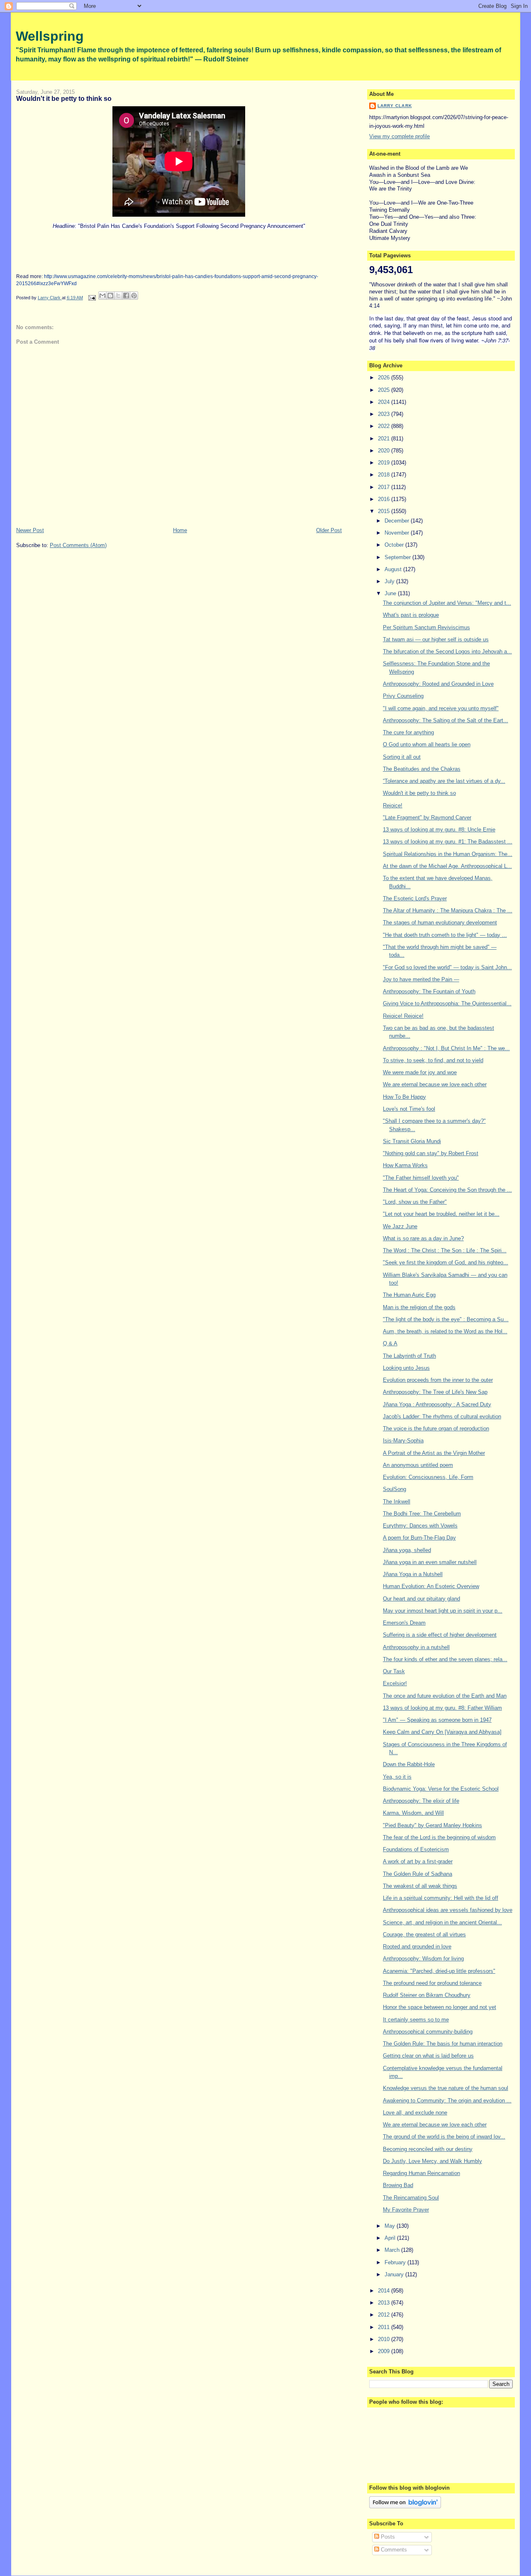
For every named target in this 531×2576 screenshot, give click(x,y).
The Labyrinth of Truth (409, 1356)
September (398, 557)
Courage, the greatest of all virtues (424, 1934)
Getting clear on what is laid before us (428, 2056)
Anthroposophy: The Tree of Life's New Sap (435, 1392)
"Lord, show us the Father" (415, 1202)
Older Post (329, 530)
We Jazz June (400, 1226)
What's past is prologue (411, 615)
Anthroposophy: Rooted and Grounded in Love (438, 684)
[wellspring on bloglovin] (405, 2506)
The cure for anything (408, 732)
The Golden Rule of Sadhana (418, 1874)
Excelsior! (395, 1683)
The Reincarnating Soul (411, 2198)
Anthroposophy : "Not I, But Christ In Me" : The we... (446, 1048)
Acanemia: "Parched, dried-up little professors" (439, 1971)
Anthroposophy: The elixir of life (421, 1801)
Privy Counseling (403, 696)
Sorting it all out (402, 757)
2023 (385, 414)
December (398, 521)
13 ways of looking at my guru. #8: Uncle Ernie (439, 830)
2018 (385, 475)
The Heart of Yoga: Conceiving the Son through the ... (447, 1190)
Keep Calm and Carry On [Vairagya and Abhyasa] (442, 1732)
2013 (385, 2303)
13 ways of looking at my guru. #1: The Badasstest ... (448, 842)
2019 (385, 463)
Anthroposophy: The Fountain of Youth (429, 991)
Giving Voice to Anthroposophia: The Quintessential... (447, 1003)
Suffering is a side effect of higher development (440, 1635)
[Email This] (102, 296)
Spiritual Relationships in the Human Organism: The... (448, 854)
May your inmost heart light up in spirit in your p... (443, 1611)
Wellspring (50, 36)
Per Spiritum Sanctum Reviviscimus (426, 627)
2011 (385, 2327)
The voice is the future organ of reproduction (436, 1429)
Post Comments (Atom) (78, 545)
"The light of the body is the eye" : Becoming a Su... (446, 1319)
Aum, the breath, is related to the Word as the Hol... (445, 1331)
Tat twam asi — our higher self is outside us (436, 639)
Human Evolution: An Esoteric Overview (431, 1586)
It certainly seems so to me (416, 2020)
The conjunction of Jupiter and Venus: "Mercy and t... (447, 603)
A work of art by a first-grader (418, 1861)
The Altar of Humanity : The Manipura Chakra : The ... (448, 910)
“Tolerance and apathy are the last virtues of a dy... (444, 781)
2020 (385, 451)
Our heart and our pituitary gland (421, 1599)
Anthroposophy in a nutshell (416, 1647)
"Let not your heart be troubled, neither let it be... (441, 1214)
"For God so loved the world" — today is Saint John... (447, 967)
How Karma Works (405, 1165)
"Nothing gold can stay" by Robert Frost (431, 1153)
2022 (385, 426)
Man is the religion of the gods (419, 1307)
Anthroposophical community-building (428, 2032)
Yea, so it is (397, 1777)
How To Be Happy (404, 1097)
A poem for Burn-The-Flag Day (419, 1538)
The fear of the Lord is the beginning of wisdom (439, 1837)
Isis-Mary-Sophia (403, 1441)
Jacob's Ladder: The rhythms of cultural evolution (442, 1416)
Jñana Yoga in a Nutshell (413, 1574)
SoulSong (395, 1489)
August (394, 569)
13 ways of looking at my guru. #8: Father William (442, 1708)
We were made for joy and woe (420, 1072)
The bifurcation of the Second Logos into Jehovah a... (447, 651)
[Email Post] (91, 298)
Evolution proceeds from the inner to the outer (438, 1380)
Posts (387, 2537)
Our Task (394, 1671)
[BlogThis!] (110, 296)
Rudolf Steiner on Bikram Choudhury (427, 1995)
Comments (393, 2550)
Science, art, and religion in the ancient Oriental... (442, 1922)
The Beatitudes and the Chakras (422, 769)
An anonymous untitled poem (418, 1465)
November (398, 533)
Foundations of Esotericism (416, 1849)
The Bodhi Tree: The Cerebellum (422, 1514)
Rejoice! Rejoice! (403, 1016)
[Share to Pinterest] (134, 296)
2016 (385, 499)
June (391, 593)
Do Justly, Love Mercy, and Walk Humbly (432, 2161)
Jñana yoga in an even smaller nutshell (430, 1562)
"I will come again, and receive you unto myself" (441, 708)
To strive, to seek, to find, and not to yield (433, 1060)
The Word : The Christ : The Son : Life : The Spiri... (445, 1250)
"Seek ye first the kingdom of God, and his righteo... (446, 1262)
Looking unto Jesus (406, 1368)
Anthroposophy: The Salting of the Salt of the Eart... (446, 720)
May (391, 2226)
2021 (385, 439)
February (396, 2262)
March (393, 2250)
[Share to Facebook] (126, 296)
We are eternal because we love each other (435, 1084)
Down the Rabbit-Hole (409, 1764)
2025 (385, 390)
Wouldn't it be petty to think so (419, 793)
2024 (385, 402)
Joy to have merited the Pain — (421, 979)
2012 (385, 2315)
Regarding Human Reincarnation (421, 2173)
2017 (385, 487)
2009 (385, 2351)
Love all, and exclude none (415, 2113)
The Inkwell (397, 1502)
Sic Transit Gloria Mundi (412, 1141)
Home (180, 530)
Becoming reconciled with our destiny (428, 2149)
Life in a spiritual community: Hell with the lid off (441, 1898)
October (395, 545)
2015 (385, 511)
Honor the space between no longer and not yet (440, 2007)
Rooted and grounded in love (417, 1947)
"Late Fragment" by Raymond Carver (427, 818)
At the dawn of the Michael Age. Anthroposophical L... (447, 866)
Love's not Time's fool (409, 1109)
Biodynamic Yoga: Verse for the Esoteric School (441, 1789)
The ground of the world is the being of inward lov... (444, 2137)
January (395, 2274)
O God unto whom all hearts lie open (427, 744)
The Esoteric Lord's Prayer (415, 898)
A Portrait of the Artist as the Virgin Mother (434, 1453)
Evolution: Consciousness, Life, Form (428, 1477)
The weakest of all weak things (420, 1886)
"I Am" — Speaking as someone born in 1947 (437, 1720)
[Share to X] (118, 296)
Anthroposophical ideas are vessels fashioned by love (448, 1910)
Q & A (390, 1343)
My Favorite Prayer (406, 2210)
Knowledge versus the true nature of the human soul (446, 2088)
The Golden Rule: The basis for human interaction (443, 2044)
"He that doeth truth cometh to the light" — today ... (445, 935)
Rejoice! (393, 805)
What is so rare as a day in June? (423, 1238)
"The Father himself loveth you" (421, 1178)
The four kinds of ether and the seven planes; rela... (445, 1659)
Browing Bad (398, 2185)
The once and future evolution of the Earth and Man (445, 1696)
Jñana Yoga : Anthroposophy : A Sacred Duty (437, 1404)
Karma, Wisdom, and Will (413, 1813)
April (391, 2238)
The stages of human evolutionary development (440, 923)
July (390, 581)
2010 (385, 2339)
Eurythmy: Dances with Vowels (420, 1526)
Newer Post (30, 530)
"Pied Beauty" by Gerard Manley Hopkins (432, 1825)
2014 (385, 2291)
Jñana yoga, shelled (407, 1550)
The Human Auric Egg (409, 1295)
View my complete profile (399, 136)
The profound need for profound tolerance (432, 1983)
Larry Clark (395, 106)
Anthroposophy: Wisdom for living (423, 1959)
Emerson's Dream (404, 1623)
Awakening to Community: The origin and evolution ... (447, 2101)
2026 (385, 378)
